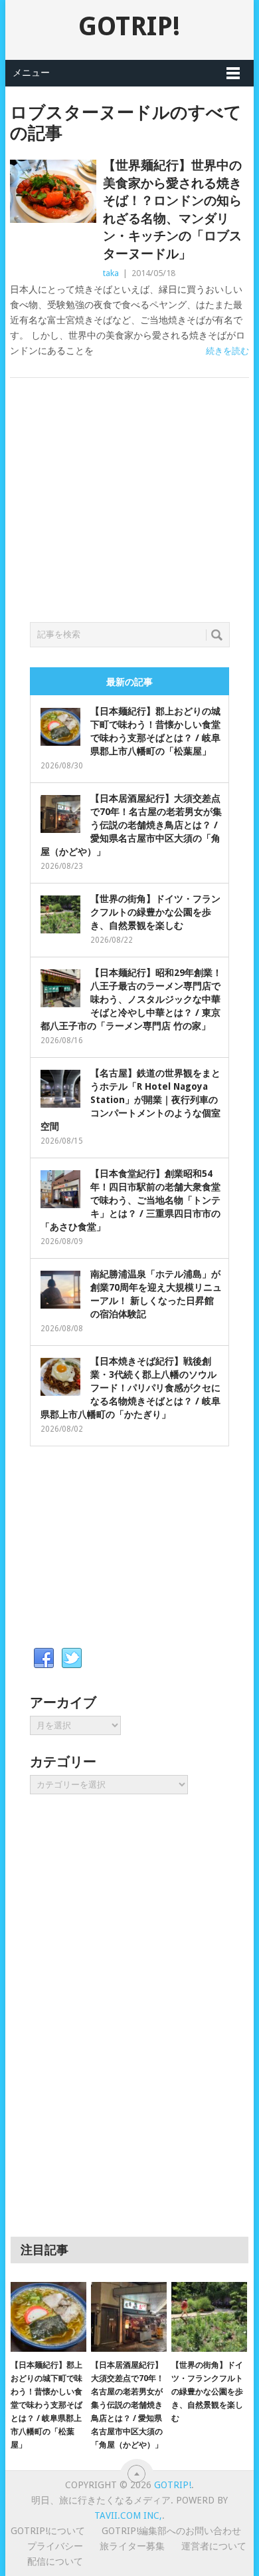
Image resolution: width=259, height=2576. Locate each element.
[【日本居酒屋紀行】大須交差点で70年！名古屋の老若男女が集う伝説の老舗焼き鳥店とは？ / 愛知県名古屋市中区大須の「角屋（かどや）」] (129, 2317)
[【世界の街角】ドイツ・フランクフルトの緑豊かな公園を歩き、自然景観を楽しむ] (209, 2317)
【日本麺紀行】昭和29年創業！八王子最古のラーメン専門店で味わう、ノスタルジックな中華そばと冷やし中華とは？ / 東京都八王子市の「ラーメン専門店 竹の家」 (131, 999)
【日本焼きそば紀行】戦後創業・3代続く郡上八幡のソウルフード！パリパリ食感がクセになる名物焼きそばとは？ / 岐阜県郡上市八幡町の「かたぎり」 (130, 1388)
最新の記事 (129, 682)
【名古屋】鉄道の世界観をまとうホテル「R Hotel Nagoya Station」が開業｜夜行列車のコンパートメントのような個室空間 (130, 1100)
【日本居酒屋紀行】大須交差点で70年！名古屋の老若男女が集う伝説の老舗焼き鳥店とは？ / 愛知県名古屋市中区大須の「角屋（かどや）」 (131, 825)
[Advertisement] (129, 516)
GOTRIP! (129, 26)
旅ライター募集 (132, 2546)
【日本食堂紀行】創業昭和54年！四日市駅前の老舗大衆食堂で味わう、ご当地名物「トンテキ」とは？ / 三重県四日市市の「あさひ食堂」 (130, 1200)
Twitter (72, 1659)
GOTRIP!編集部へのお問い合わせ (171, 2531)
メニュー (31, 73)
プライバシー (55, 2546)
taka (111, 273)
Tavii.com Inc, (128, 2515)
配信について (55, 2561)
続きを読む (227, 351)
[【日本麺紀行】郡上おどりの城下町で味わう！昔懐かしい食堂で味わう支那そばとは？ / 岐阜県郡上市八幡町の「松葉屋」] (48, 2317)
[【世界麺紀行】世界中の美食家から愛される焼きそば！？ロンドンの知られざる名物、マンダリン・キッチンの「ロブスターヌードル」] (53, 191)
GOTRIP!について (48, 2531)
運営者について (214, 2546)
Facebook (44, 1659)
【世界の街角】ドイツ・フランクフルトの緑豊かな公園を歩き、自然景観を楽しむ (155, 912)
